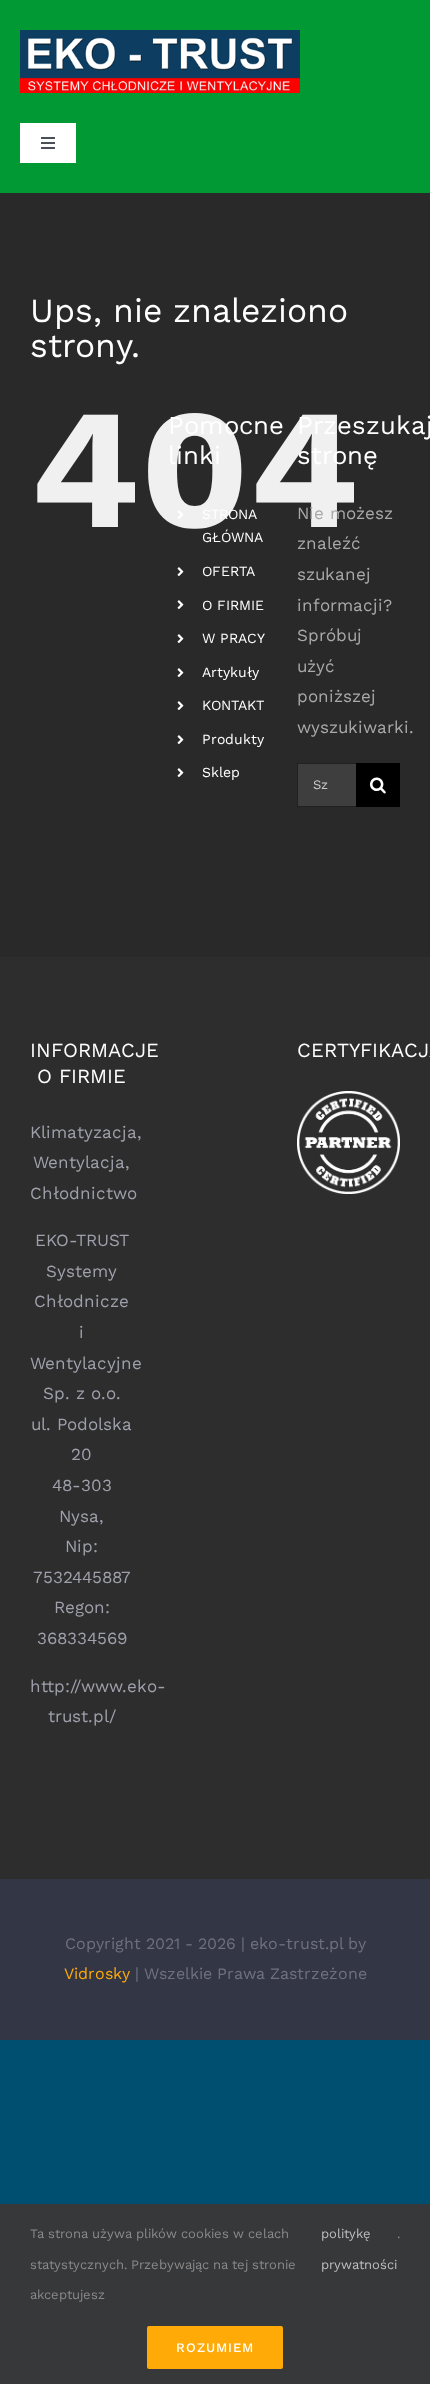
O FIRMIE (233, 605)
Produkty (233, 739)
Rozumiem (215, 2347)
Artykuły (230, 672)
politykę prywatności (359, 2249)
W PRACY (233, 638)
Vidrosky (97, 1973)
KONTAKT (233, 705)
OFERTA (228, 571)
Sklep (221, 772)
